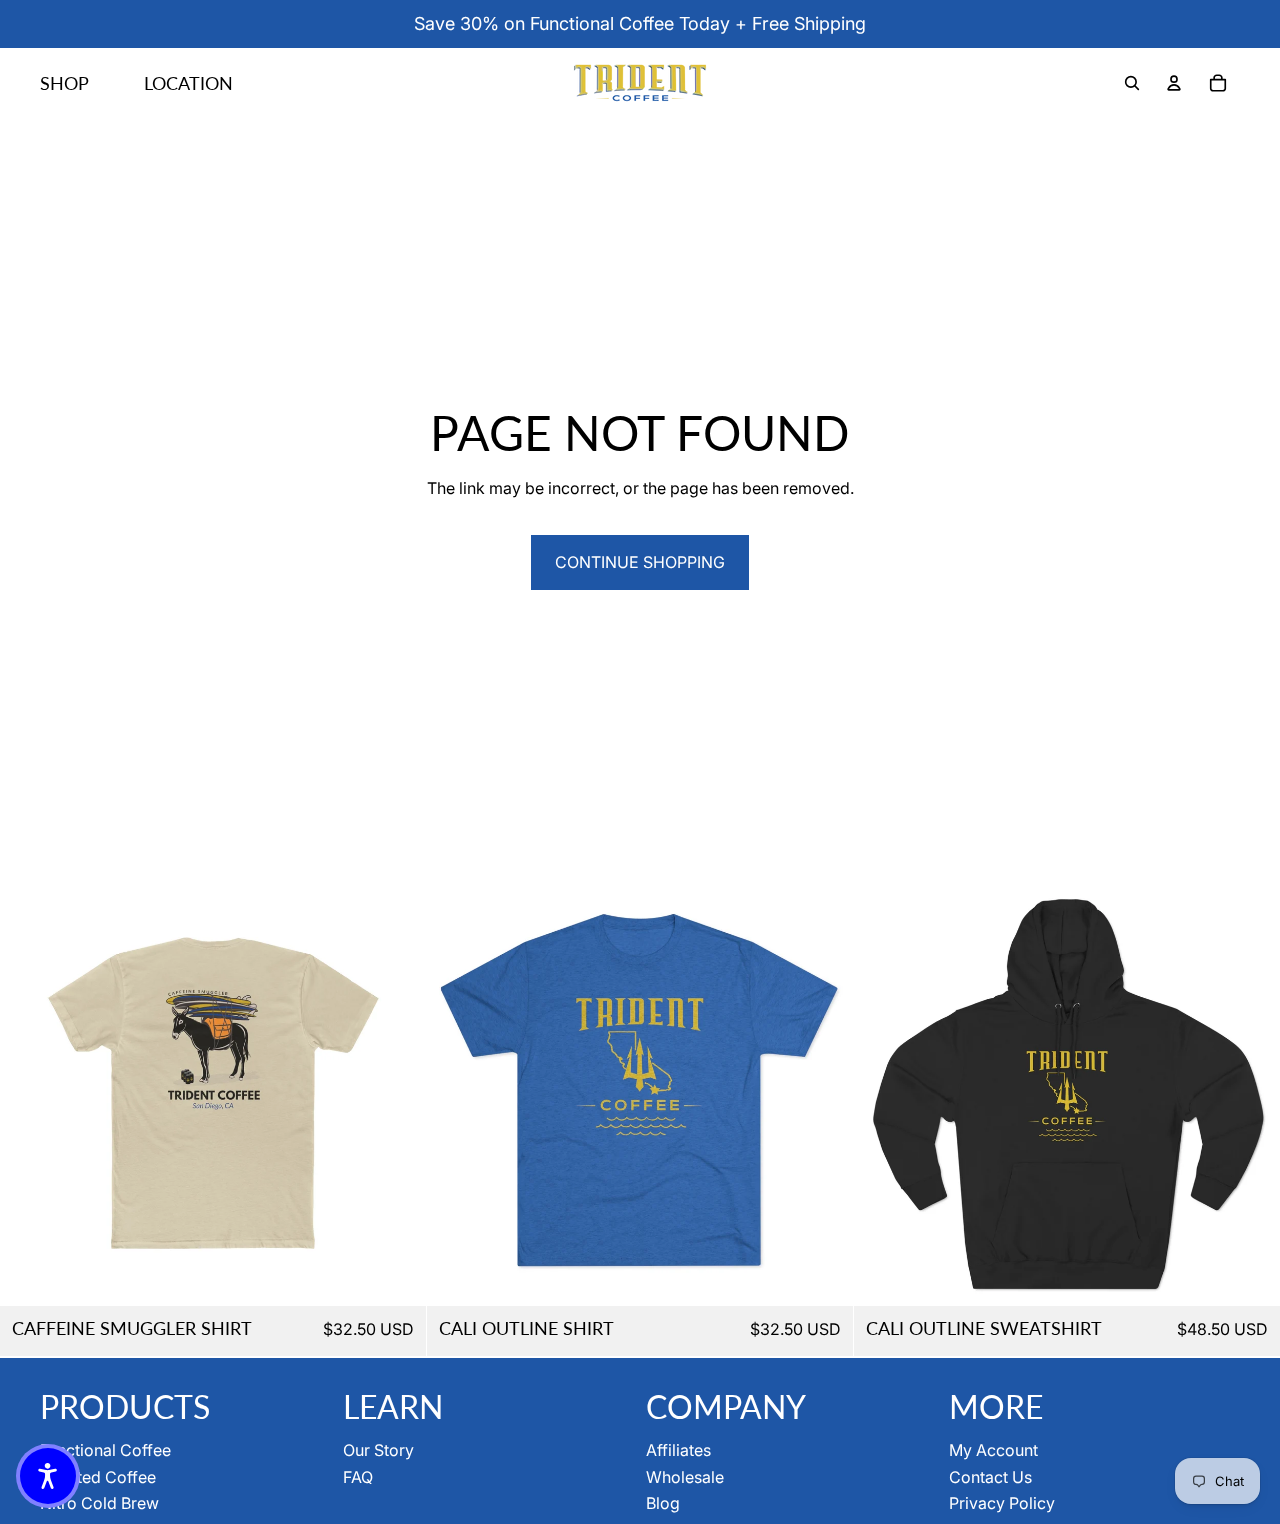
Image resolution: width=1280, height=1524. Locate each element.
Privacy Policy (1002, 1503)
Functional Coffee (105, 1450)
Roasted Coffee (98, 1477)
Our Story (378, 1450)
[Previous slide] (30, 1093)
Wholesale (685, 1477)
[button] (48, 1476)
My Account (993, 1450)
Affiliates (678, 1450)
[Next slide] (396, 1093)
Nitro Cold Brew (99, 1503)
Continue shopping (640, 562)
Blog (663, 1503)
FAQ (358, 1477)
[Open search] (1132, 83)
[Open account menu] (1174, 83)
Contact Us (990, 1477)
